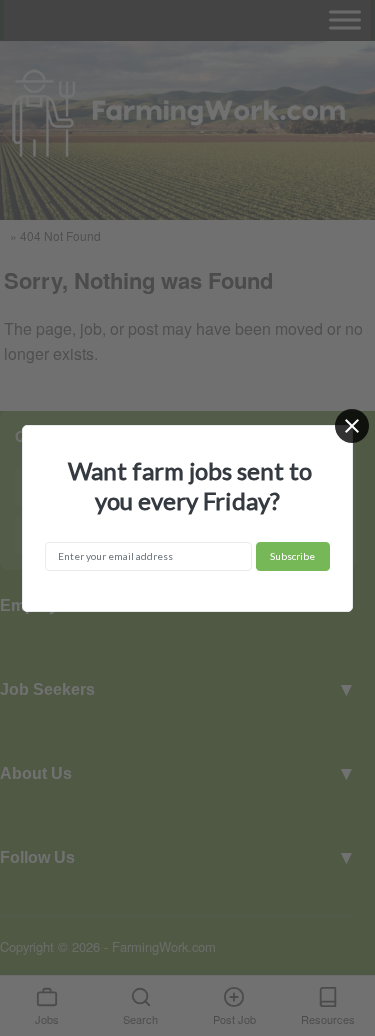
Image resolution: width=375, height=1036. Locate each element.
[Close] (352, 426)
